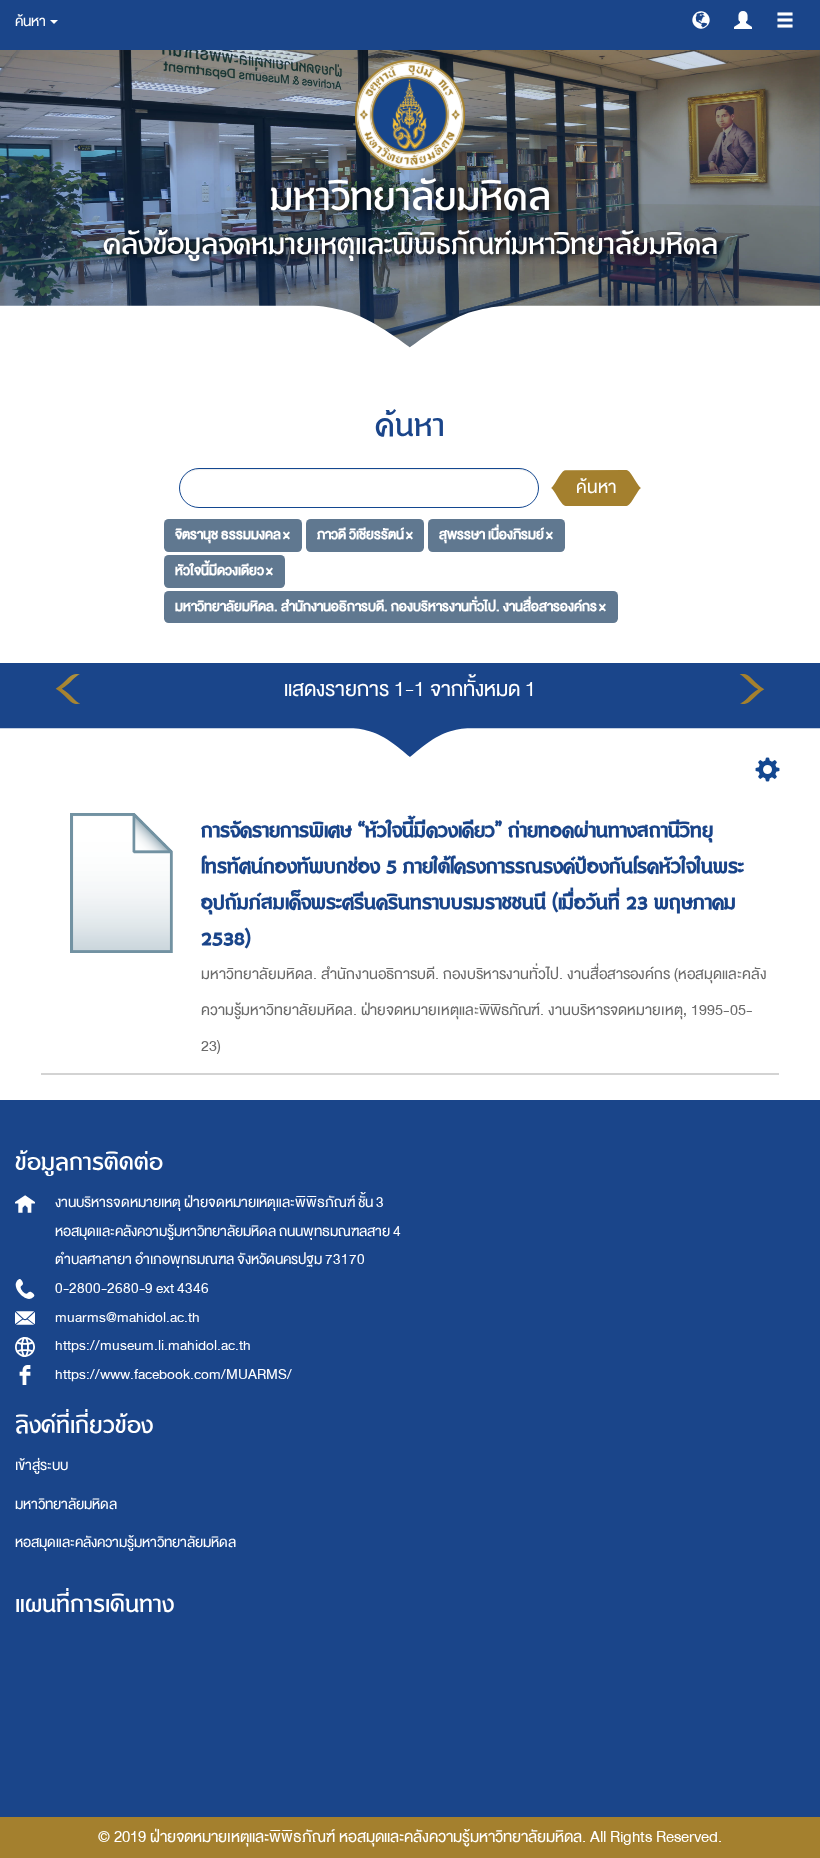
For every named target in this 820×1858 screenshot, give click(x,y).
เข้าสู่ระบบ (41, 1465)
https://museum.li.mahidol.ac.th (153, 1345)
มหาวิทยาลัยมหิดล (66, 1504)
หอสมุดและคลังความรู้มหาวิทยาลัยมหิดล (125, 1542)
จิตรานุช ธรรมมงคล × (232, 534)
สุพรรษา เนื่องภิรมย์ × (496, 534)
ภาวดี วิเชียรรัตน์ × (365, 534)
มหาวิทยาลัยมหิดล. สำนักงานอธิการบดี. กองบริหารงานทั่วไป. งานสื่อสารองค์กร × (390, 606)
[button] (701, 19)
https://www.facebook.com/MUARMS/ (173, 1374)
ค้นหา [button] (31, 21)
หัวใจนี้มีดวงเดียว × (224, 570)
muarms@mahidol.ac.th (127, 1317)
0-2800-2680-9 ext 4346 (132, 1288)
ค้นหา (596, 487)
